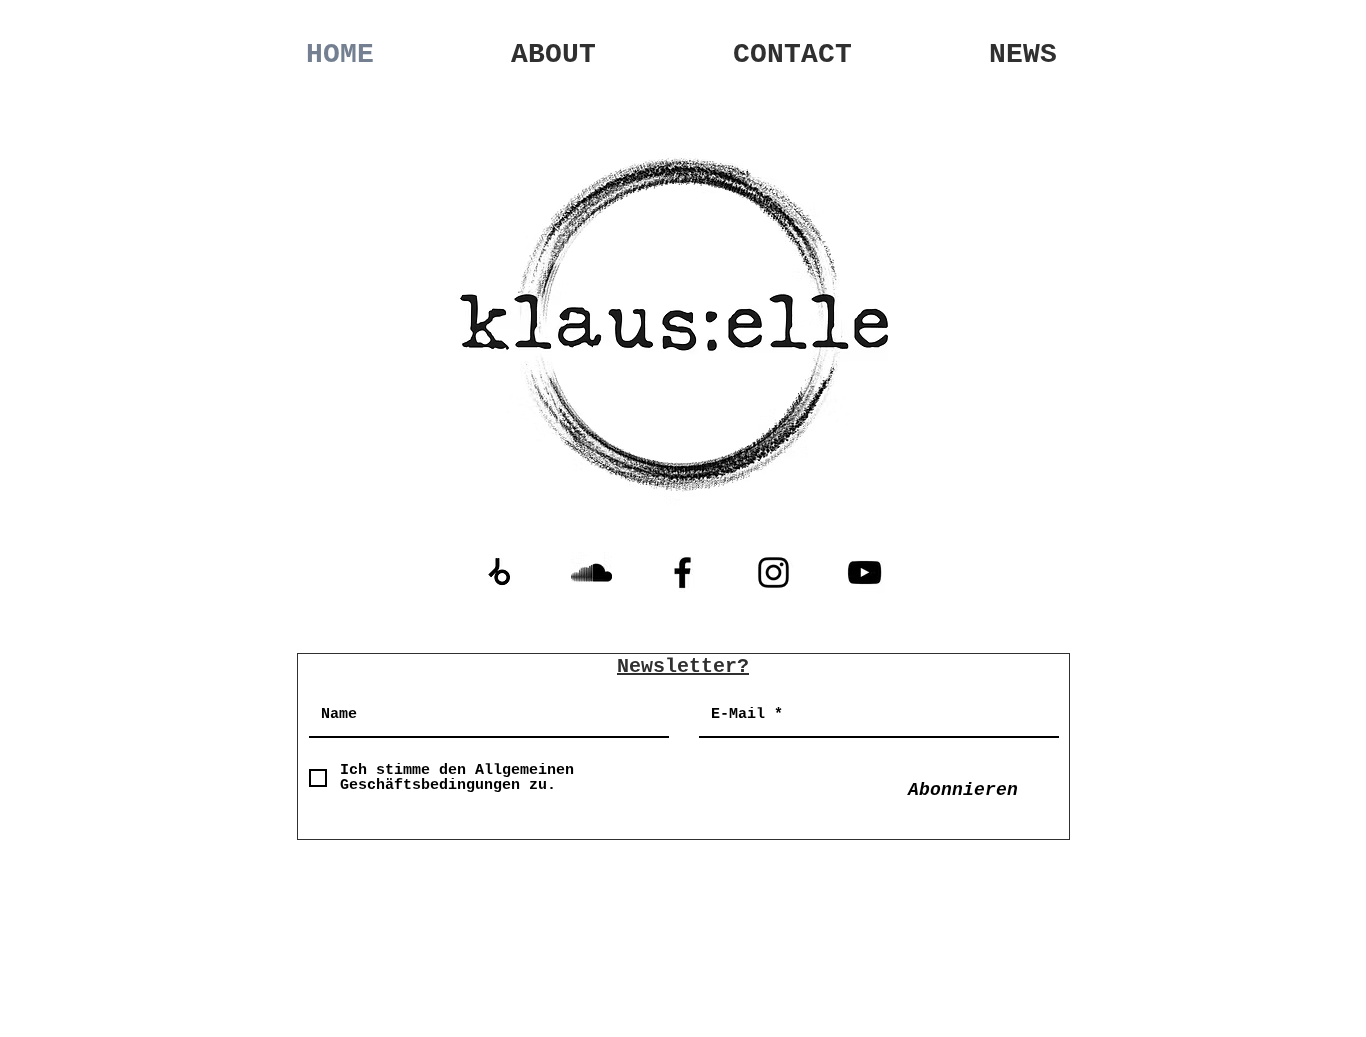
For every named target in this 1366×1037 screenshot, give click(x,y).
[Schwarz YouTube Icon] (864, 572)
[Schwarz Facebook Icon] (682, 572)
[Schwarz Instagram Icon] (773, 572)
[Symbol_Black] (500, 572)
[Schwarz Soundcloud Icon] (591, 572)
